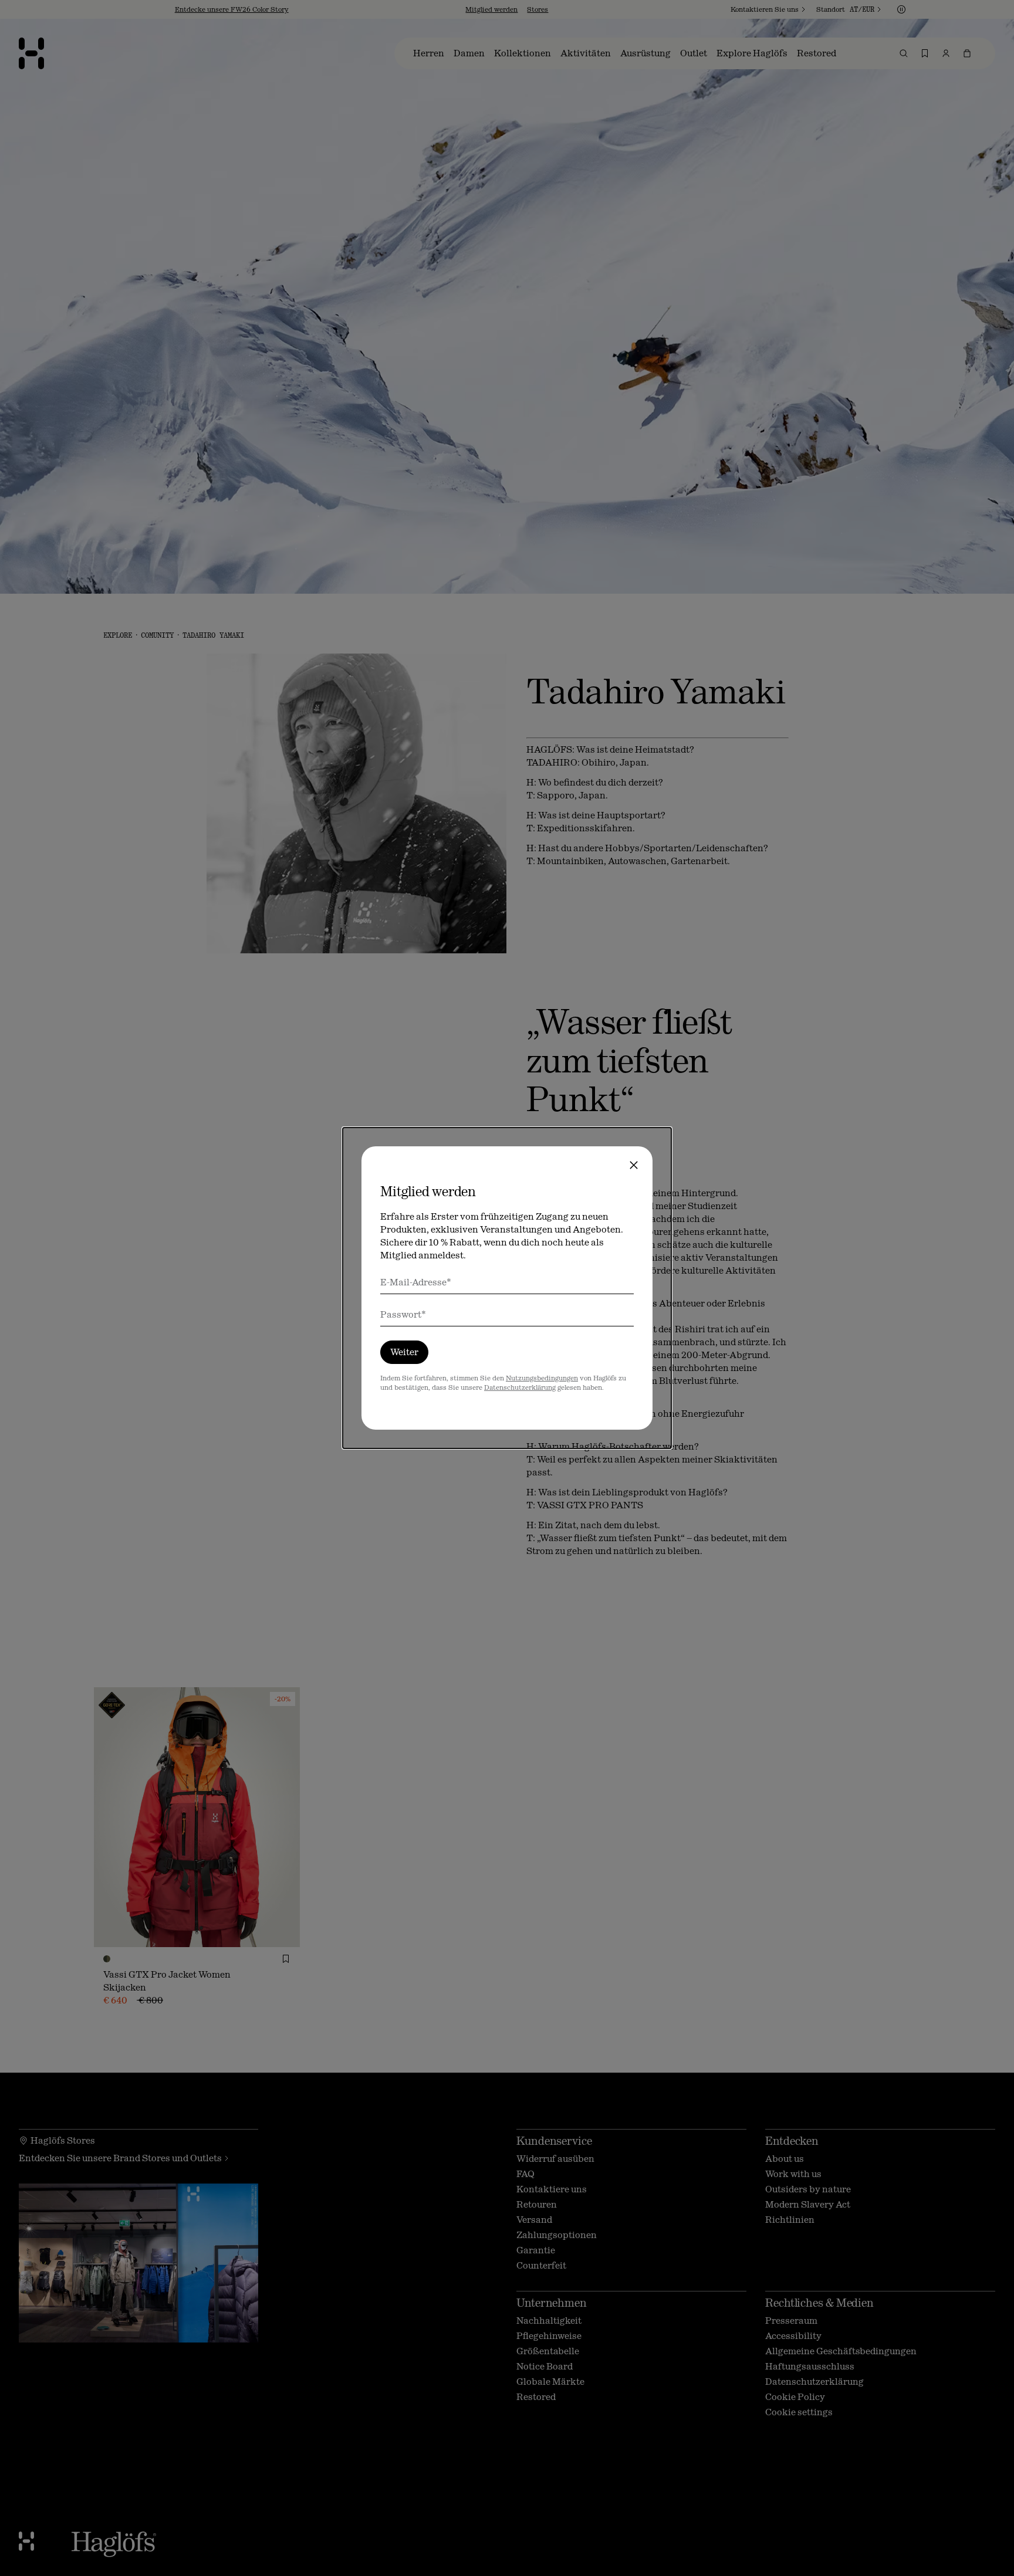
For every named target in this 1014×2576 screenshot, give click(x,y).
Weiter (404, 1352)
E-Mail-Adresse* (416, 1282)
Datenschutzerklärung (520, 1387)
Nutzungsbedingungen (542, 1378)
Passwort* (403, 1314)
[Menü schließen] (634, 1165)
